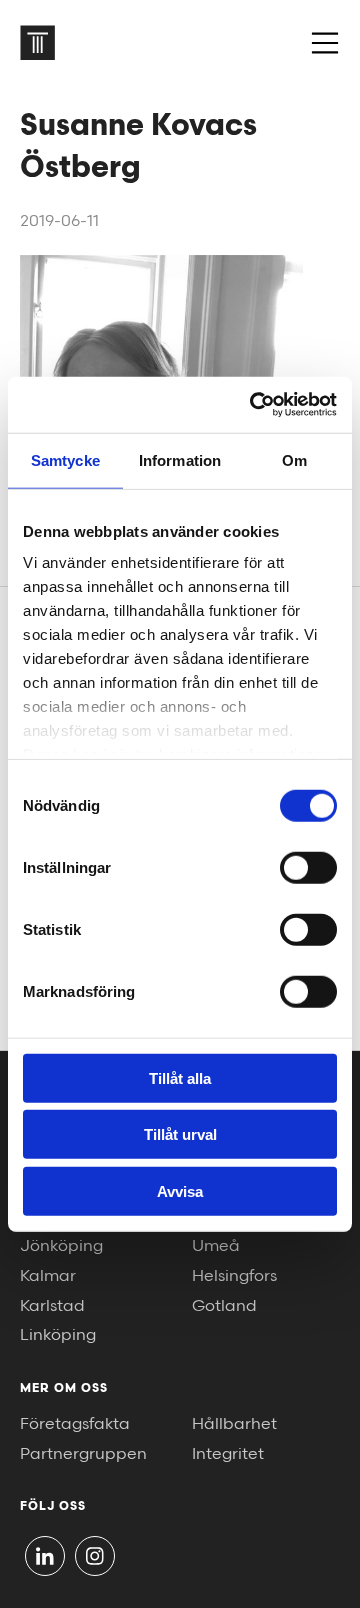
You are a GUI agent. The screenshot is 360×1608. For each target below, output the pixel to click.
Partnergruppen (83, 1454)
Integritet (228, 1454)
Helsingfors (234, 1276)
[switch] (308, 867)
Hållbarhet (234, 1424)
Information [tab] (180, 459)
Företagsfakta (75, 1424)
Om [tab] (294, 459)
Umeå (216, 1246)
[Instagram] (95, 1556)
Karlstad (52, 1306)
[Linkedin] (45, 1556)
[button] (325, 43)
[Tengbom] (37, 42)
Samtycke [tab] (65, 459)
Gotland (224, 1306)
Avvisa (180, 1190)
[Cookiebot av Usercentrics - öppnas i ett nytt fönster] (254, 405)
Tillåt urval (180, 1134)
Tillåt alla (180, 1077)
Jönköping (61, 1246)
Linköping (58, 1335)
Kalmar (48, 1276)
